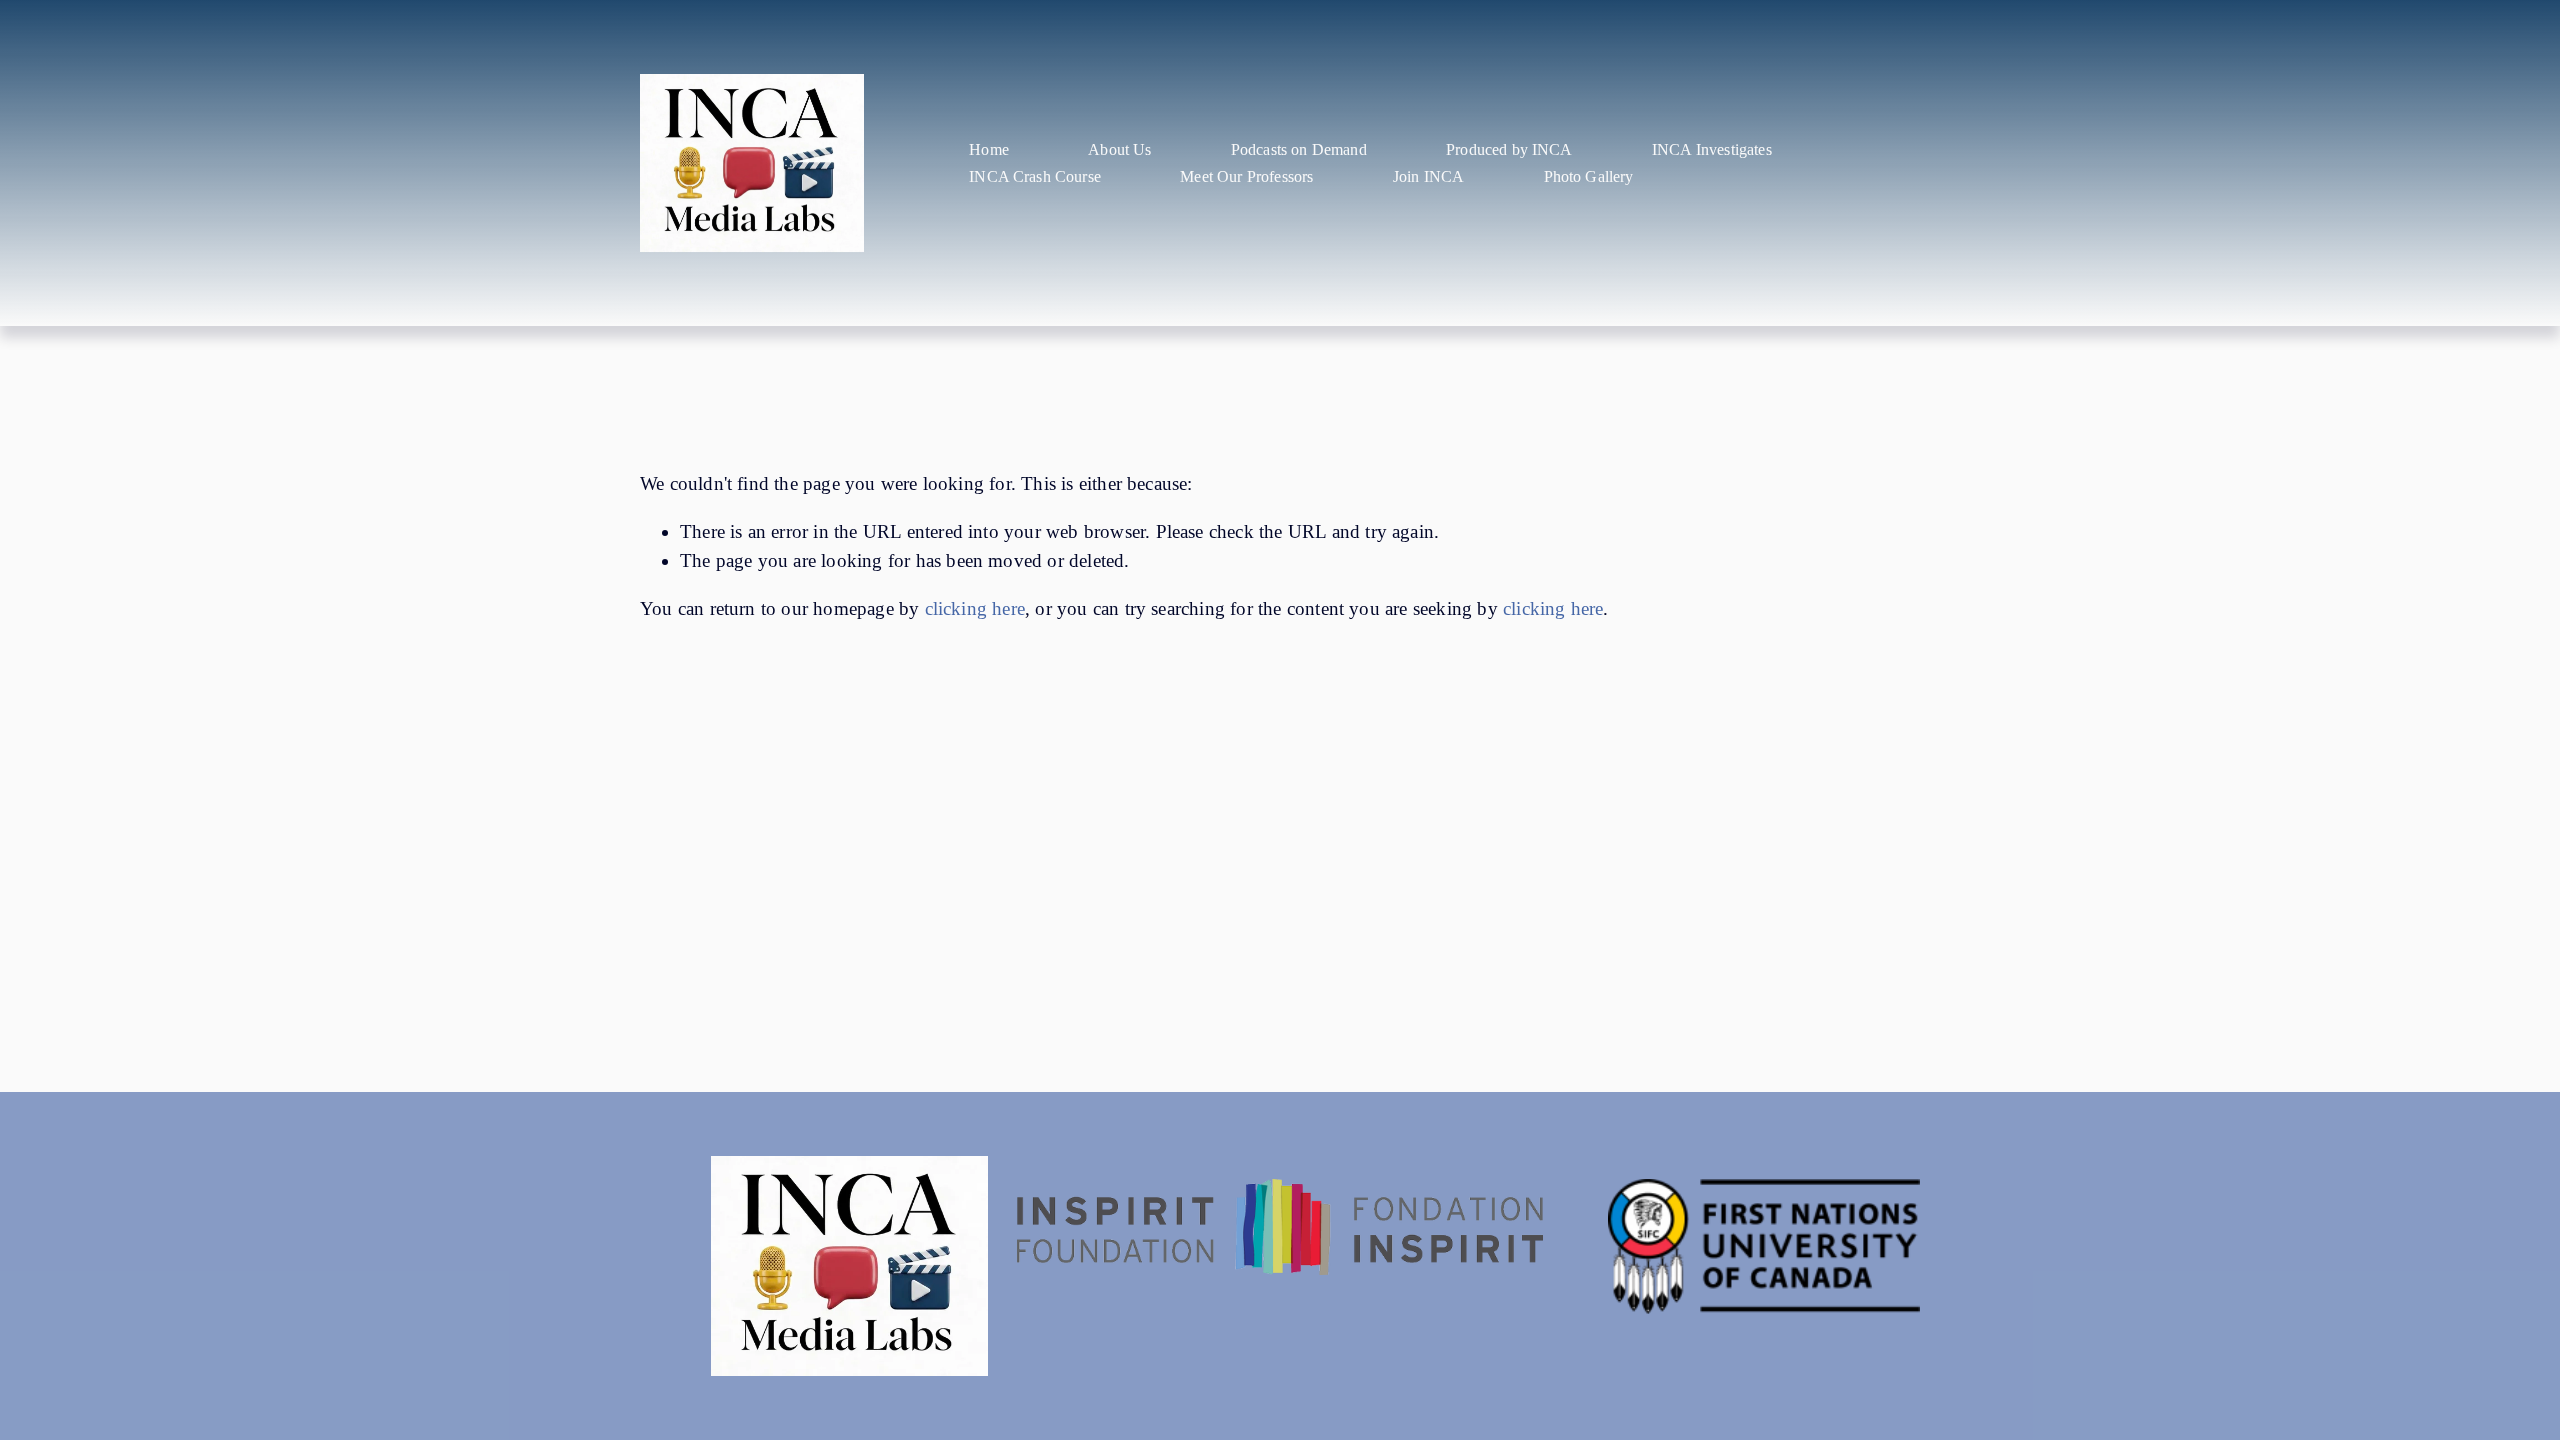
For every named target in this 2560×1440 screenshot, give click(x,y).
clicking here (975, 608)
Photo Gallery (1589, 176)
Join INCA (1428, 176)
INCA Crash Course (1035, 176)
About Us (1119, 149)
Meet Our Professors (1246, 176)
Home (989, 149)
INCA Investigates (1712, 149)
